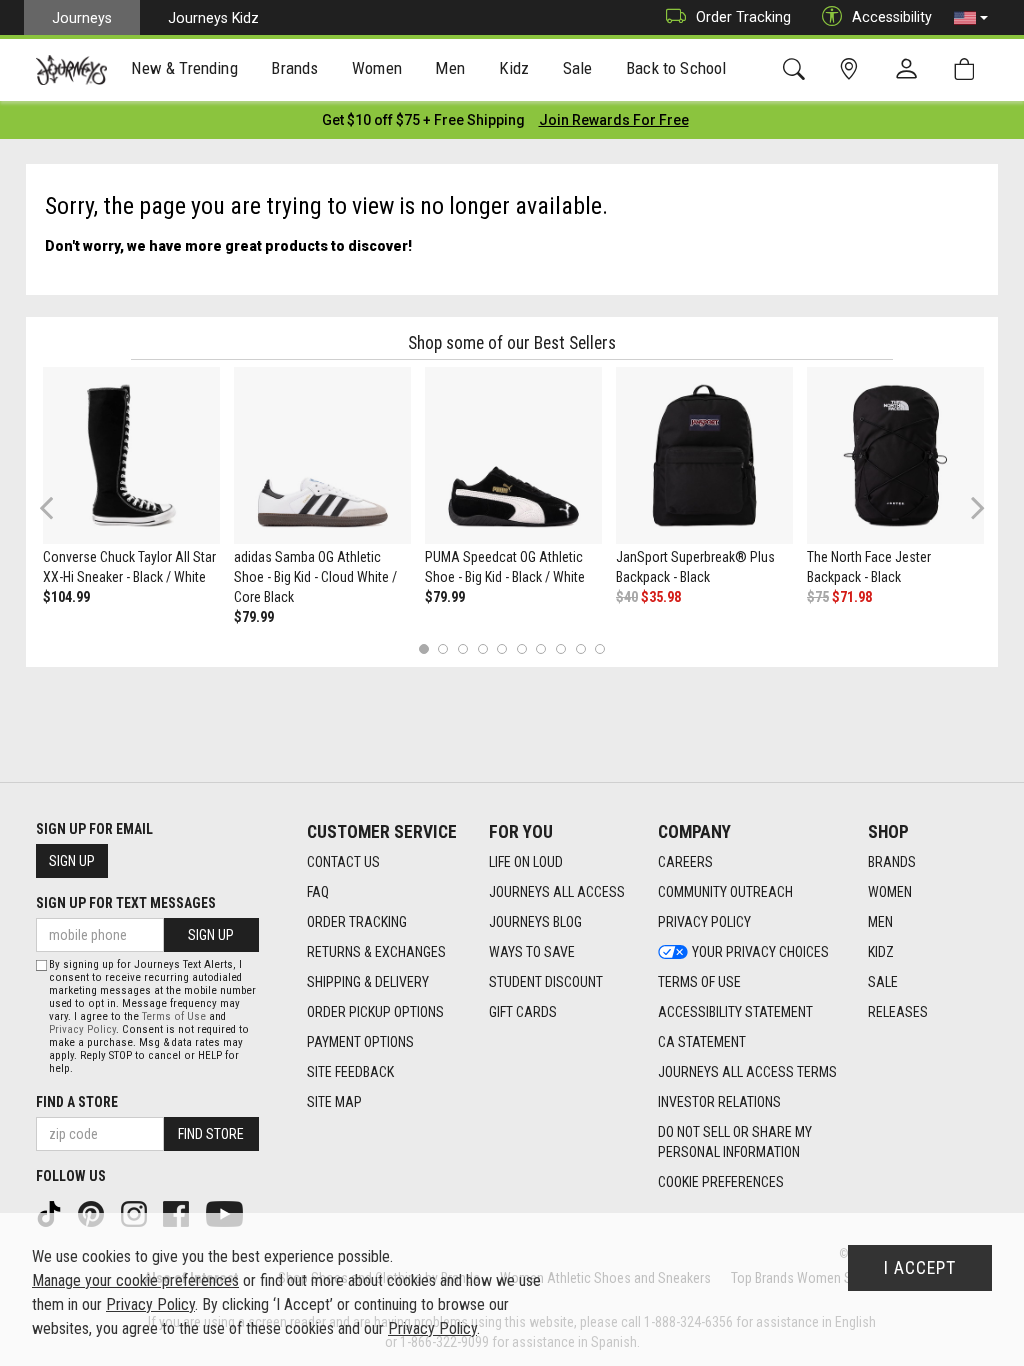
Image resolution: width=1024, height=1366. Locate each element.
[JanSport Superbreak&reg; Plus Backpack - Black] (704, 455)
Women (890, 892)
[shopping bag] (968, 69)
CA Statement (702, 1042)
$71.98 (852, 597)
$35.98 (661, 597)
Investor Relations (719, 1102)
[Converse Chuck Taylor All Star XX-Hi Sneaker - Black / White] (131, 455)
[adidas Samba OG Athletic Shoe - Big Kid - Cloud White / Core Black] (322, 455)
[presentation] (185, 70)
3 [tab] (463, 648)
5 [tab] (502, 648)
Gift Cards (523, 1012)
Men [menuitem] (450, 68)
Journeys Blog (535, 922)
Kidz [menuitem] (514, 68)
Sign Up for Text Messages (126, 903)
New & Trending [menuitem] (184, 68)
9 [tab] (580, 648)
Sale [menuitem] (578, 68)
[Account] (911, 70)
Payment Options (360, 1042)
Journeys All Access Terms (747, 1072)
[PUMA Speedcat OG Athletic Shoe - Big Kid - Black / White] (513, 455)
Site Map (334, 1102)
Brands (892, 862)
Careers (685, 862)
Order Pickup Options (375, 1012)
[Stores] (852, 69)
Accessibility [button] (892, 17)
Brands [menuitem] (294, 68)
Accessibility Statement (735, 1012)
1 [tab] (423, 648)
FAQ (318, 892)
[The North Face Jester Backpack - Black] (895, 455)
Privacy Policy (704, 922)
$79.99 (254, 617)
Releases (898, 1012)
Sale (883, 982)
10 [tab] (600, 648)
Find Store (211, 1134)
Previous (59, 515)
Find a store (77, 1102)
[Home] (71, 70)
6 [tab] (521, 648)
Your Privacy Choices (760, 952)
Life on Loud (526, 862)
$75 (818, 597)
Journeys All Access (557, 892)
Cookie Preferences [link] (721, 1182)
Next (973, 507)
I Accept (920, 1268)
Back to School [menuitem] (676, 68)
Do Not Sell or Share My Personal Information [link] (735, 1142)
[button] (971, 18)
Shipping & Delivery (368, 982)
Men (880, 922)
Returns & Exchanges (376, 952)
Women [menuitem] (377, 68)
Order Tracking (743, 17)
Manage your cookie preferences (135, 1280)
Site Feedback (350, 1072)
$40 (627, 597)
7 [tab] (541, 648)
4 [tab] (482, 648)
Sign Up (72, 861)
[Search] (797, 69)
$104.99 (66, 597)
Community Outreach (725, 892)
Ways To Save (532, 952)
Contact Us (343, 862)
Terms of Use (699, 982)
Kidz (881, 952)
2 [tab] (443, 648)
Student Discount (546, 982)
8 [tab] (560, 648)
